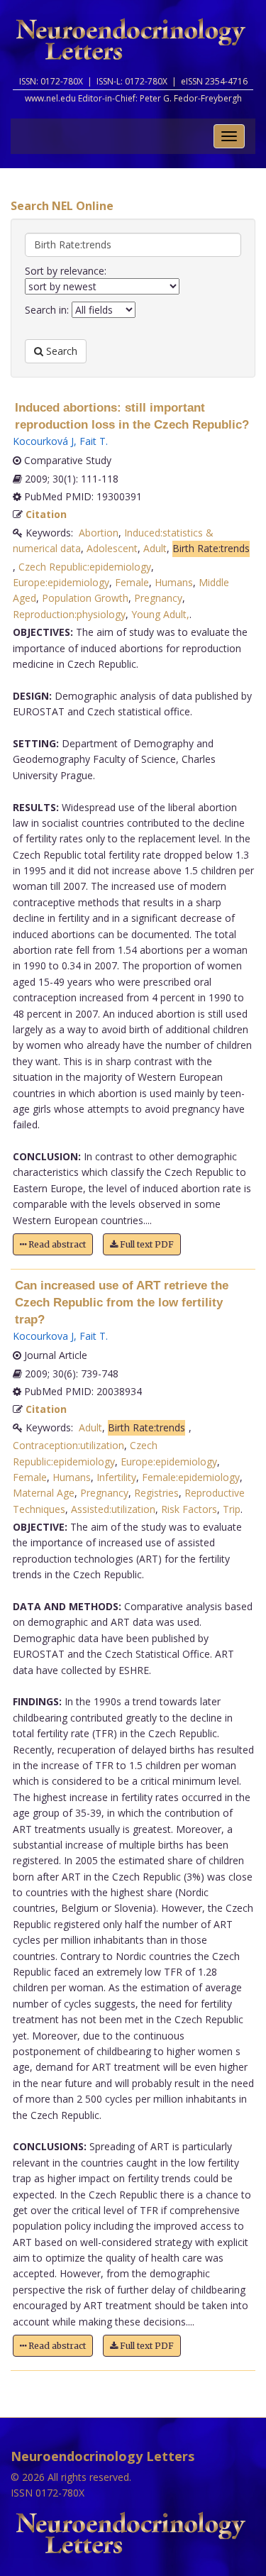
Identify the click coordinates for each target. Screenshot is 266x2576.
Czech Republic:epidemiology (85, 567)
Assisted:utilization (113, 1509)
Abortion (99, 533)
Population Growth (85, 598)
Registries (156, 1493)
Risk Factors (189, 1509)
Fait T (93, 441)
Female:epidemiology (191, 1477)
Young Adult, (160, 614)
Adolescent (112, 548)
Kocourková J (43, 441)
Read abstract (56, 1244)
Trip (232, 1509)
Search (60, 351)
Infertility (116, 1477)
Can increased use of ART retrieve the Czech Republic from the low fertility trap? (122, 1303)
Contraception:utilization (68, 1445)
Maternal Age (44, 1493)
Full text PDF (146, 1244)
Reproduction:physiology (69, 614)
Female (132, 582)
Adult (155, 548)
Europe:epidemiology (61, 582)
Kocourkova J (43, 1336)
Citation (46, 514)
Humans (174, 582)
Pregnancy (158, 598)
